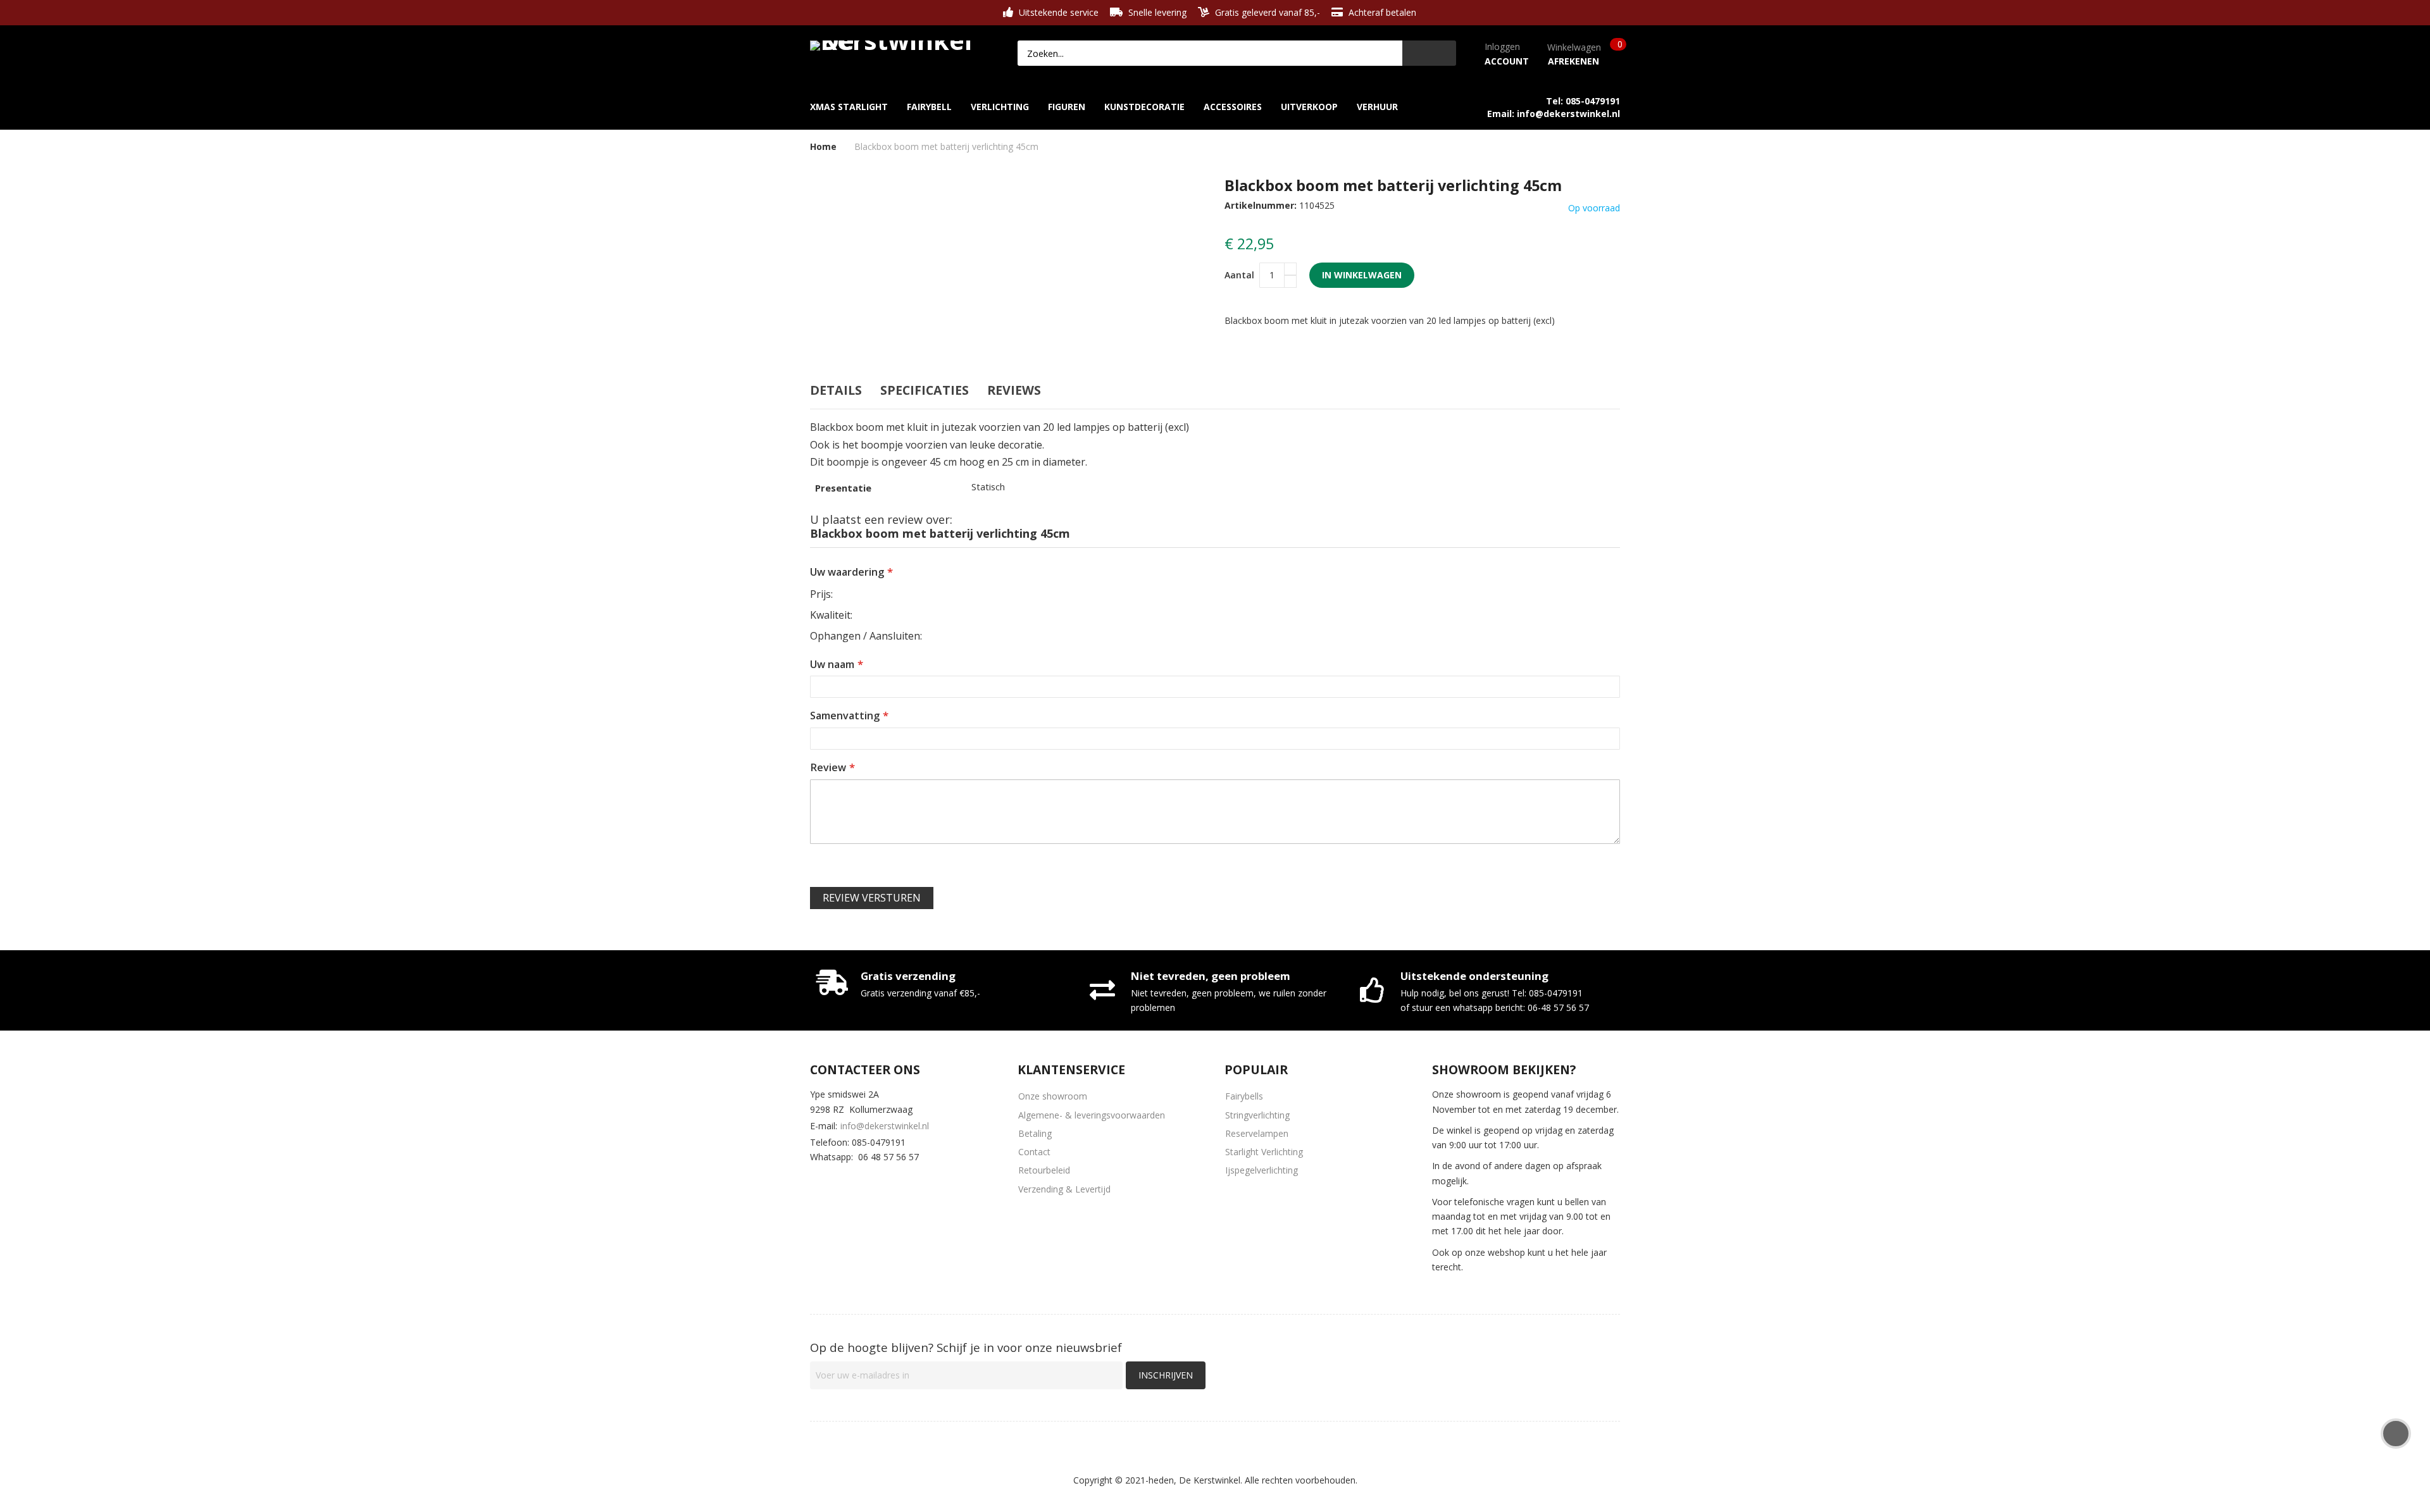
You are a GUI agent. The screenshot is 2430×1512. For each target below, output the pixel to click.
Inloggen (1502, 46)
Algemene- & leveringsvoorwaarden (1092, 1115)
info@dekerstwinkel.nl (885, 1126)
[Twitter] (855, 1182)
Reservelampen (1257, 1133)
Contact (1034, 1152)
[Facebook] (818, 1182)
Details (836, 390)
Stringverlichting (1257, 1115)
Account (1507, 61)
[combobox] (1210, 53)
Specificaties (925, 390)
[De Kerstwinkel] (895, 43)
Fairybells (1244, 1096)
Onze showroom (1053, 1096)
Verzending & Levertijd (1064, 1189)
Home (823, 146)
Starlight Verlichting (1264, 1152)
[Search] (1429, 53)
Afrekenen (1573, 61)
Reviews (1014, 390)
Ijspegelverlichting (1262, 1170)
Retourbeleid (1044, 1170)
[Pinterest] (892, 1182)
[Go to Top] (2396, 1434)
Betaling (1035, 1133)
